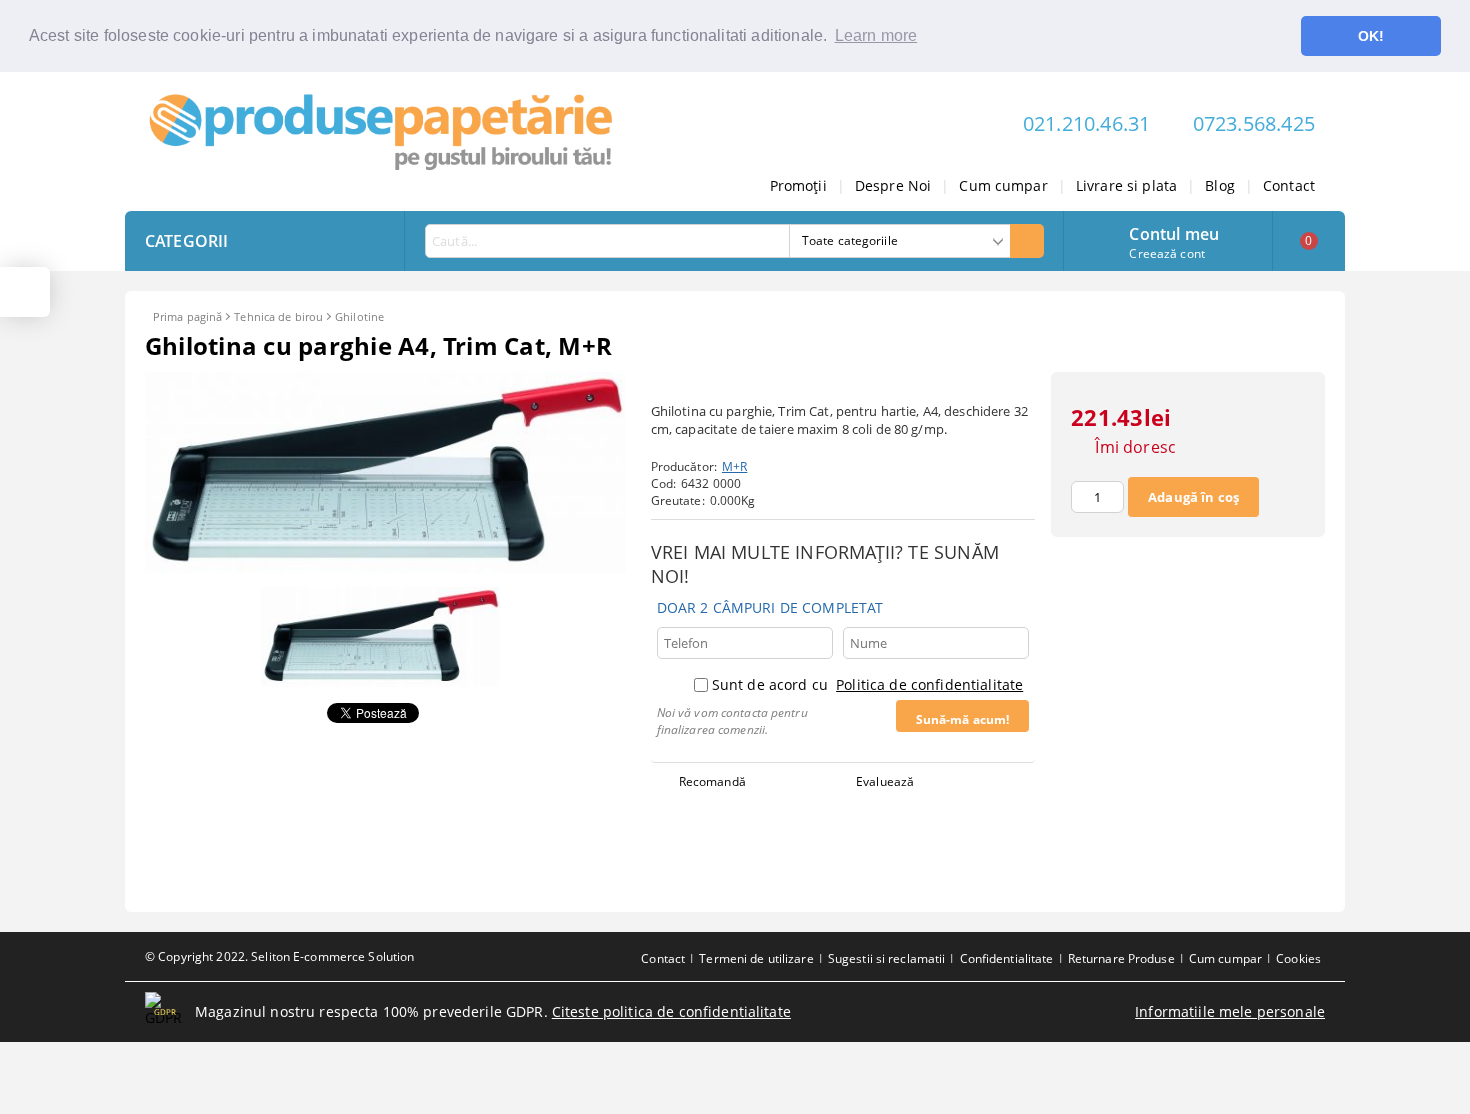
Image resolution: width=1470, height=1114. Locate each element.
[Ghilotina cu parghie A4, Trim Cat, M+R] (385, 567)
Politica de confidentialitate (929, 684)
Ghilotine (359, 316)
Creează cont (1166, 253)
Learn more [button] (876, 35)
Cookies (1298, 958)
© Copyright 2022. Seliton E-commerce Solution (279, 956)
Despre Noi (893, 185)
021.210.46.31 (1087, 123)
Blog (1220, 185)
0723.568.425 (1254, 123)
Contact (1289, 185)
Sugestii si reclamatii (887, 958)
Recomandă (712, 781)
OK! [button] (1371, 36)
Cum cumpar (1003, 185)
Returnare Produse (1121, 958)
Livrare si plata (1126, 185)
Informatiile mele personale (1230, 1011)
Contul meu (1174, 232)
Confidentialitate (1007, 958)
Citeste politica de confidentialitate (671, 1011)
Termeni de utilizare (756, 958)
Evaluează (885, 781)
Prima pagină (187, 316)
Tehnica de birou (278, 316)
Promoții (798, 185)
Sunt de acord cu (867, 684)
